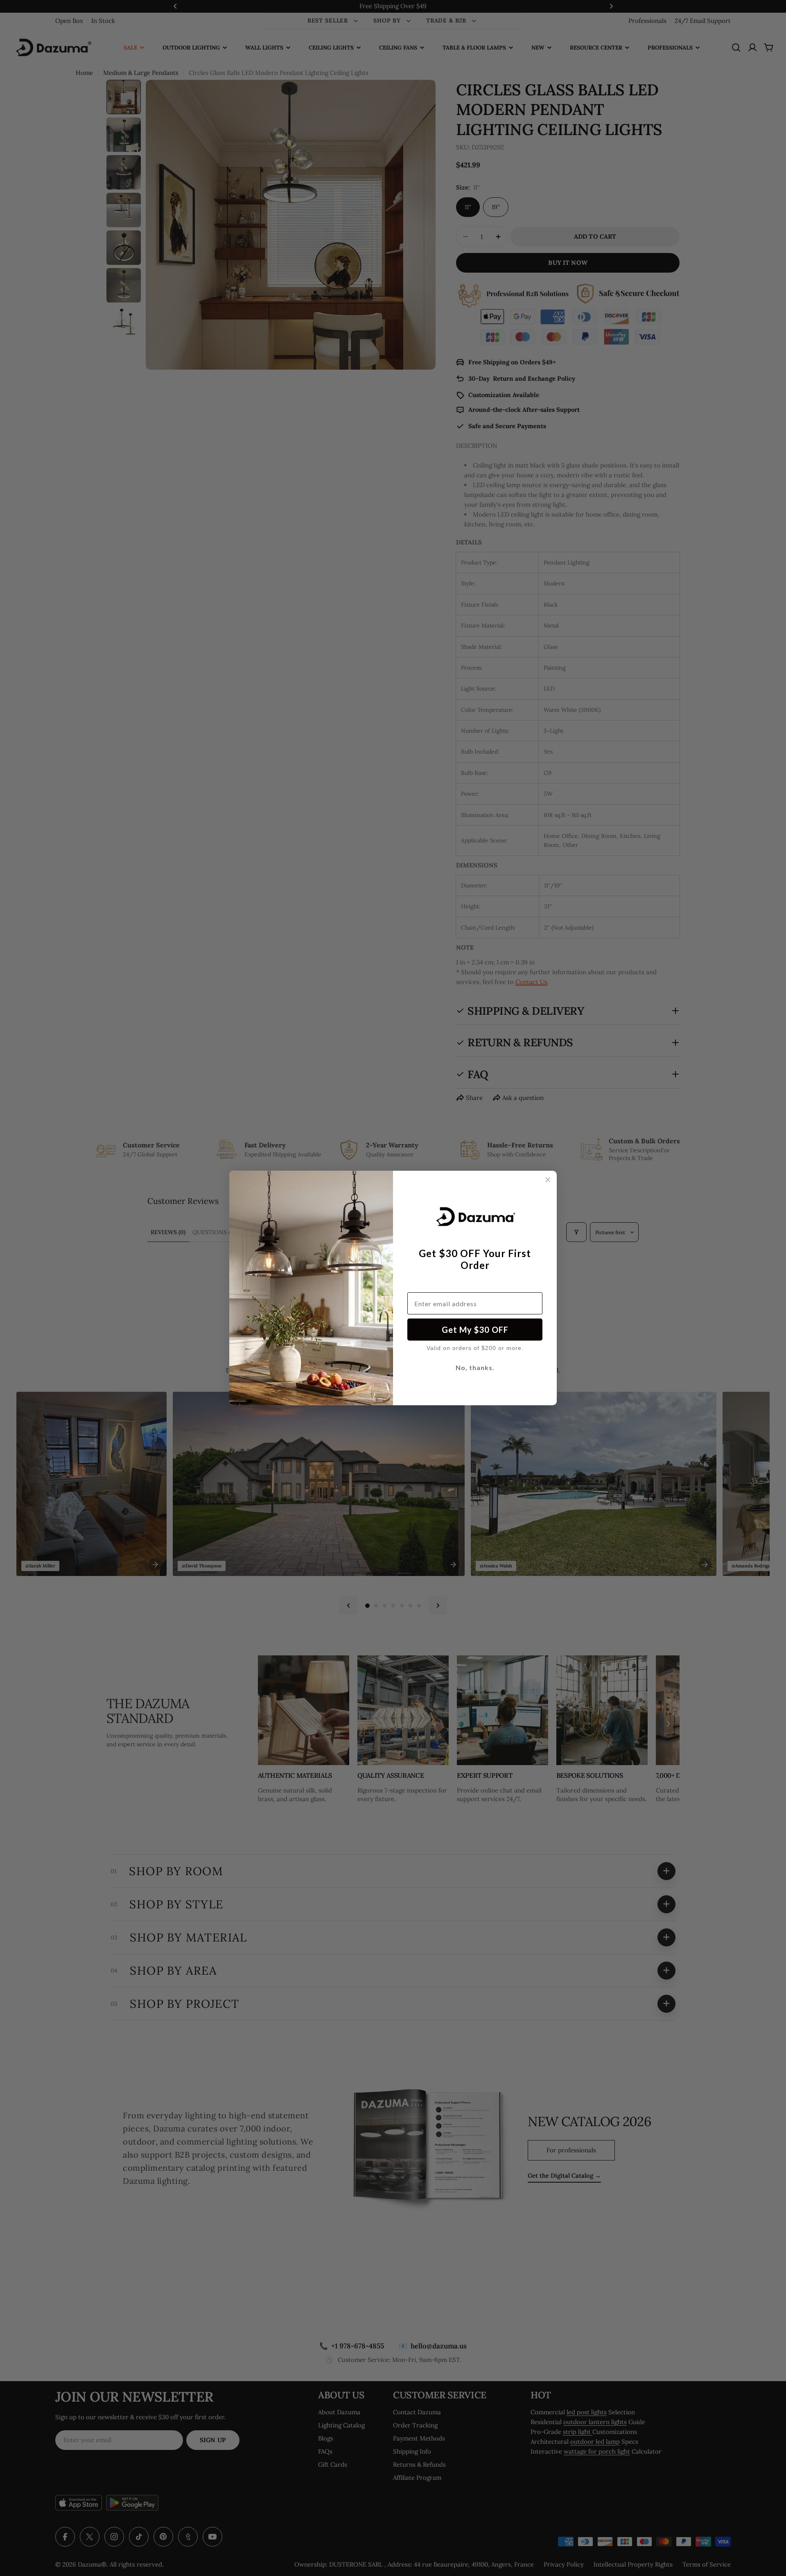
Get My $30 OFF (475, 1330)
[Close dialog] (548, 1180)
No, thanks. (475, 1367)
